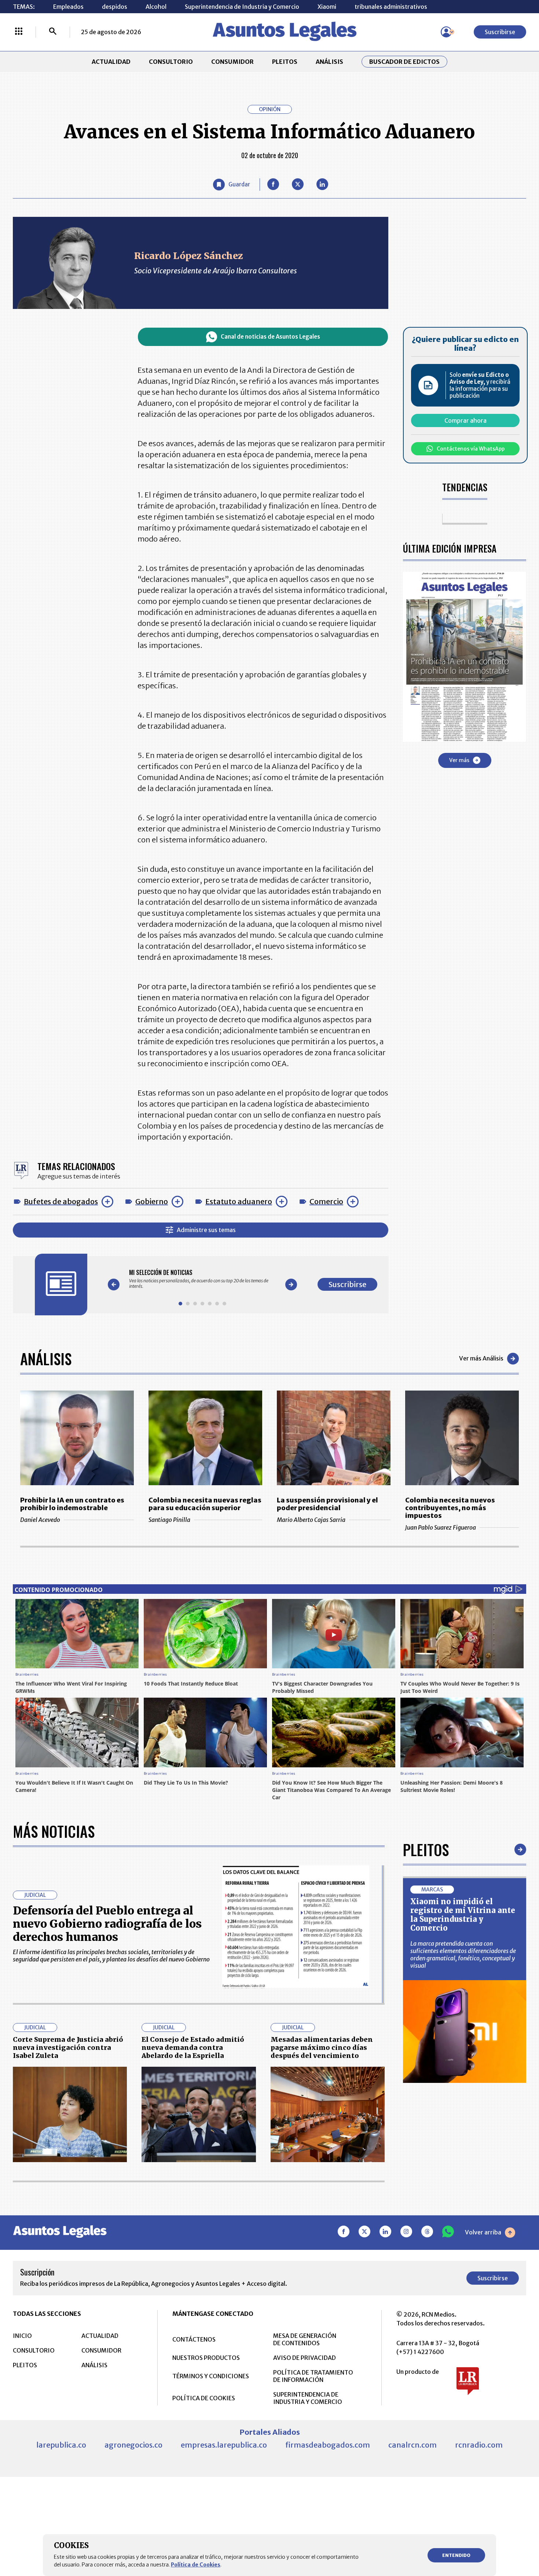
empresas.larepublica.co (224, 2445)
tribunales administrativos (391, 7)
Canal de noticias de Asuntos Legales (270, 337)
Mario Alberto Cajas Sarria (311, 1520)
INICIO (22, 2336)
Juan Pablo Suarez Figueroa (441, 1527)
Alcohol (156, 7)
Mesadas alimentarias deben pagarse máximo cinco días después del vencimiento (322, 2047)
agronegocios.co (133, 2445)
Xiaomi (327, 7)
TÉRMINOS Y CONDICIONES (211, 2376)
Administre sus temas (206, 1230)
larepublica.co (61, 2445)
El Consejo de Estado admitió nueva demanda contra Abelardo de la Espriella (193, 2047)
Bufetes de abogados (61, 1201)
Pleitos (426, 1850)
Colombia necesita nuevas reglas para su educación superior (205, 1504)
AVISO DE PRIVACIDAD (305, 2358)
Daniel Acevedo (40, 1520)
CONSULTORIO (171, 62)
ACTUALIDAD (111, 62)
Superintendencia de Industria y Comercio (242, 7)
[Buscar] (53, 32)
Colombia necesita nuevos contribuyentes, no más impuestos (450, 1508)
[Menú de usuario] (446, 32)
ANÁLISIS (329, 62)
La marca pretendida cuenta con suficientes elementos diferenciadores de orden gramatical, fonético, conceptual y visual (463, 1954)
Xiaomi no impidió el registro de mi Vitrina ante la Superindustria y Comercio (463, 1915)
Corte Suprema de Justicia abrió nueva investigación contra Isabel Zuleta (68, 2047)
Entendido (456, 2555)
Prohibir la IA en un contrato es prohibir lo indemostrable (72, 1504)
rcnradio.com (479, 2445)
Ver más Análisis (481, 1358)
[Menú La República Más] (19, 32)
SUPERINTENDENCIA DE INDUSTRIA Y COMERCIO (308, 2398)
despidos (115, 7)
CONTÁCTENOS (194, 2339)
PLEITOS (285, 62)
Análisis (46, 1359)
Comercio (326, 1201)
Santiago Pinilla (169, 1520)
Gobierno (152, 1201)
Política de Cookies (196, 2565)
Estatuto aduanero (239, 1201)
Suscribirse (500, 32)
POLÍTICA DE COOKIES (204, 2398)
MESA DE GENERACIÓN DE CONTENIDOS (305, 2339)
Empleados (68, 7)
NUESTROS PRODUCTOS (206, 2358)
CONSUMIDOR (232, 62)
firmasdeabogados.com (328, 2445)
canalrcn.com (412, 2445)
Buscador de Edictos (404, 62)
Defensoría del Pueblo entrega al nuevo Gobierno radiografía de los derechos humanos (107, 1924)
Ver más (459, 760)
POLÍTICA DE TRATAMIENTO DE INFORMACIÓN (313, 2376)
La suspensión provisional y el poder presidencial (327, 1504)
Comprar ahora (465, 420)
